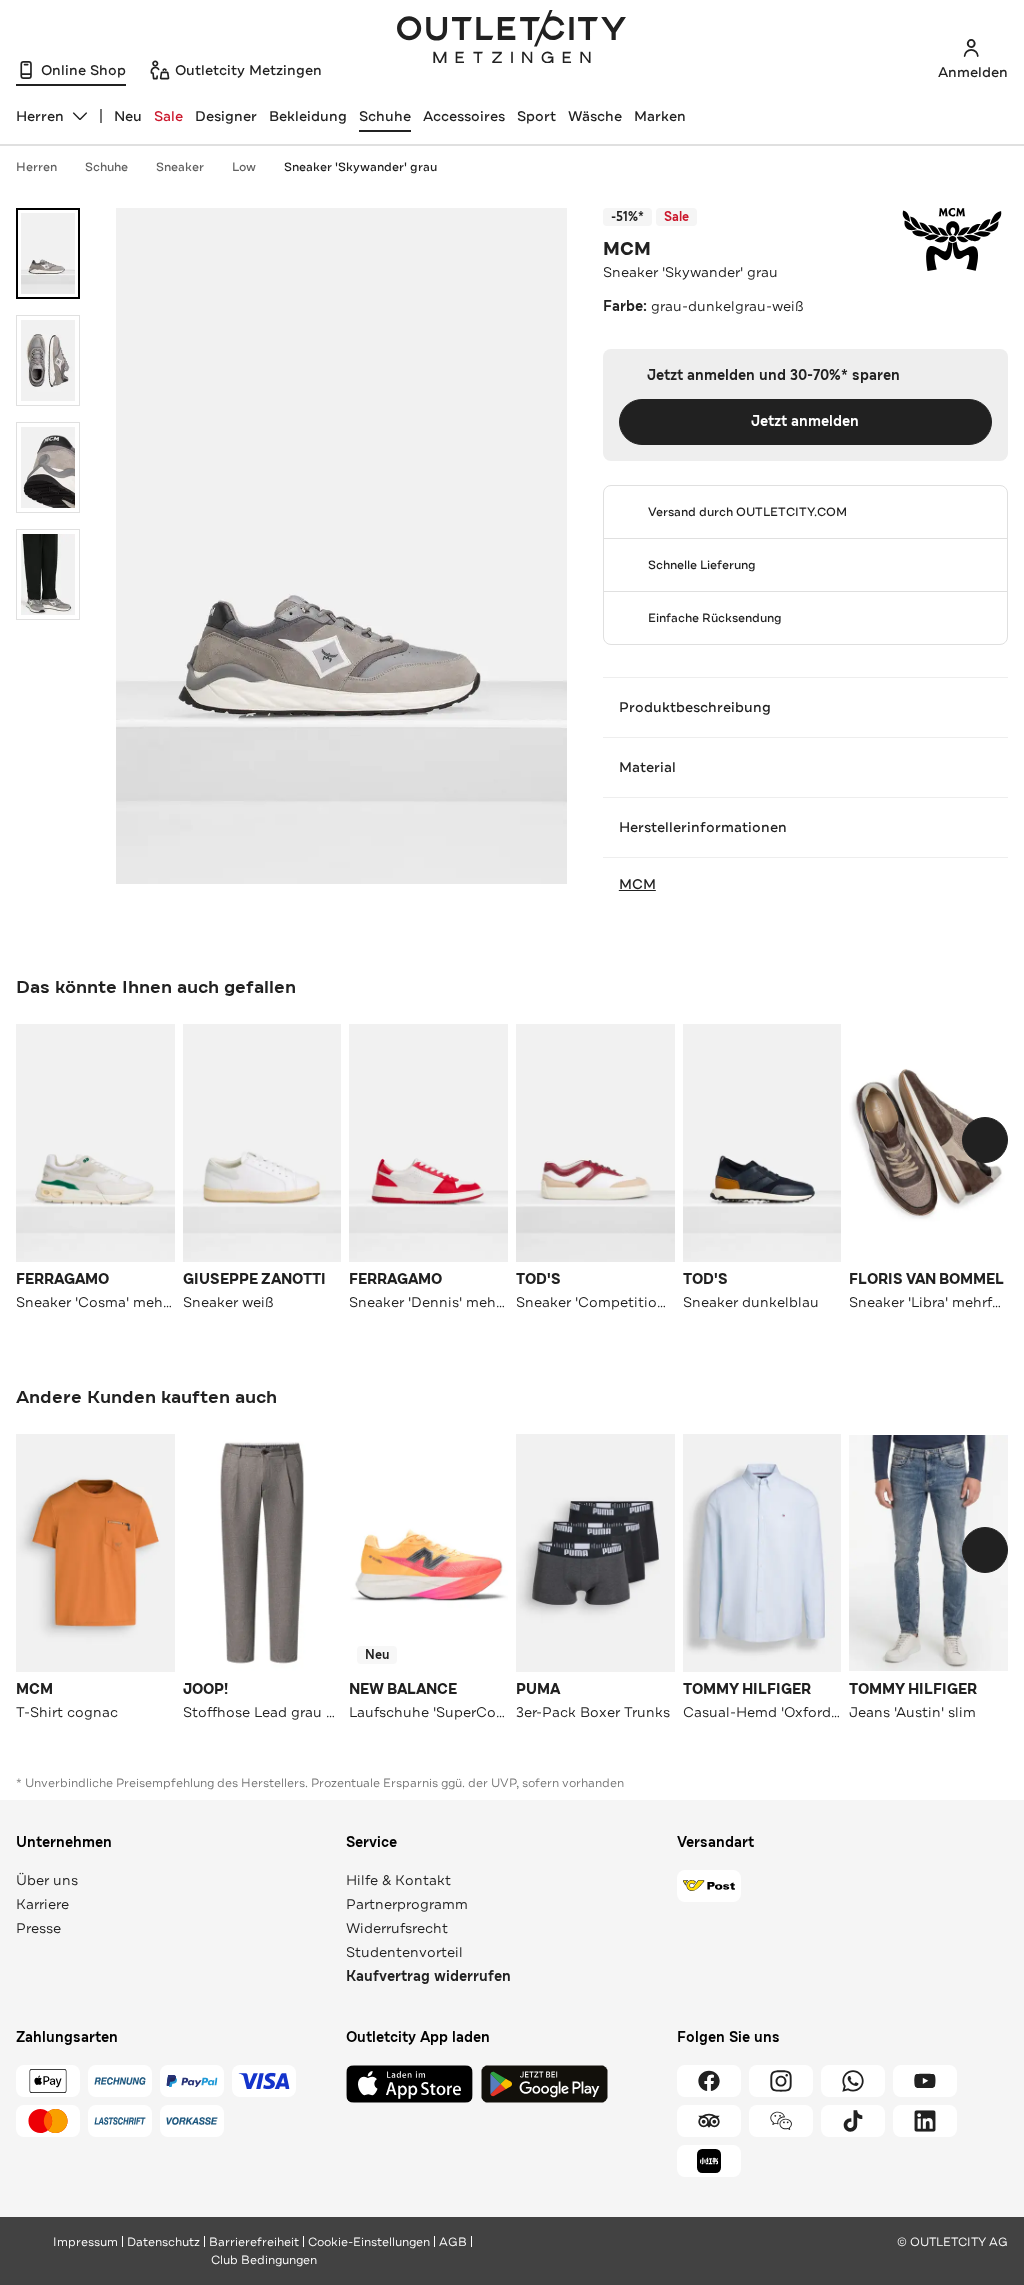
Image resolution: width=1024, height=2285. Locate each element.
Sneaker (180, 167)
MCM (627, 249)
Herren (36, 167)
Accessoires (464, 116)
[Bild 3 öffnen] (48, 467)
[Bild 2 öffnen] (48, 360)
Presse (38, 1928)
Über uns (47, 1880)
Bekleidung (308, 116)
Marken (660, 116)
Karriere (42, 1904)
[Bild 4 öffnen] (48, 574)
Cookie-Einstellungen (369, 2242)
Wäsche (595, 116)
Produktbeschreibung (695, 707)
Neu (128, 116)
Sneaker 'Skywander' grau (360, 167)
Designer (226, 116)
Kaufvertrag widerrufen (428, 1976)
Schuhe (385, 116)
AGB (453, 2242)
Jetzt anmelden (805, 421)
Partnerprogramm (407, 1904)
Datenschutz (163, 2242)
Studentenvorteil (404, 1952)
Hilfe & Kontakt (398, 1880)
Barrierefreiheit (254, 2242)
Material (647, 767)
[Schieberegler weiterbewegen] (985, 1140)
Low (244, 167)
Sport (536, 116)
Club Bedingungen (264, 2260)
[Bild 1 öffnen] (48, 253)
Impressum (85, 2242)
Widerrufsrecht (397, 1928)
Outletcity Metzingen (512, 39)
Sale (168, 116)
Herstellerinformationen (703, 827)
